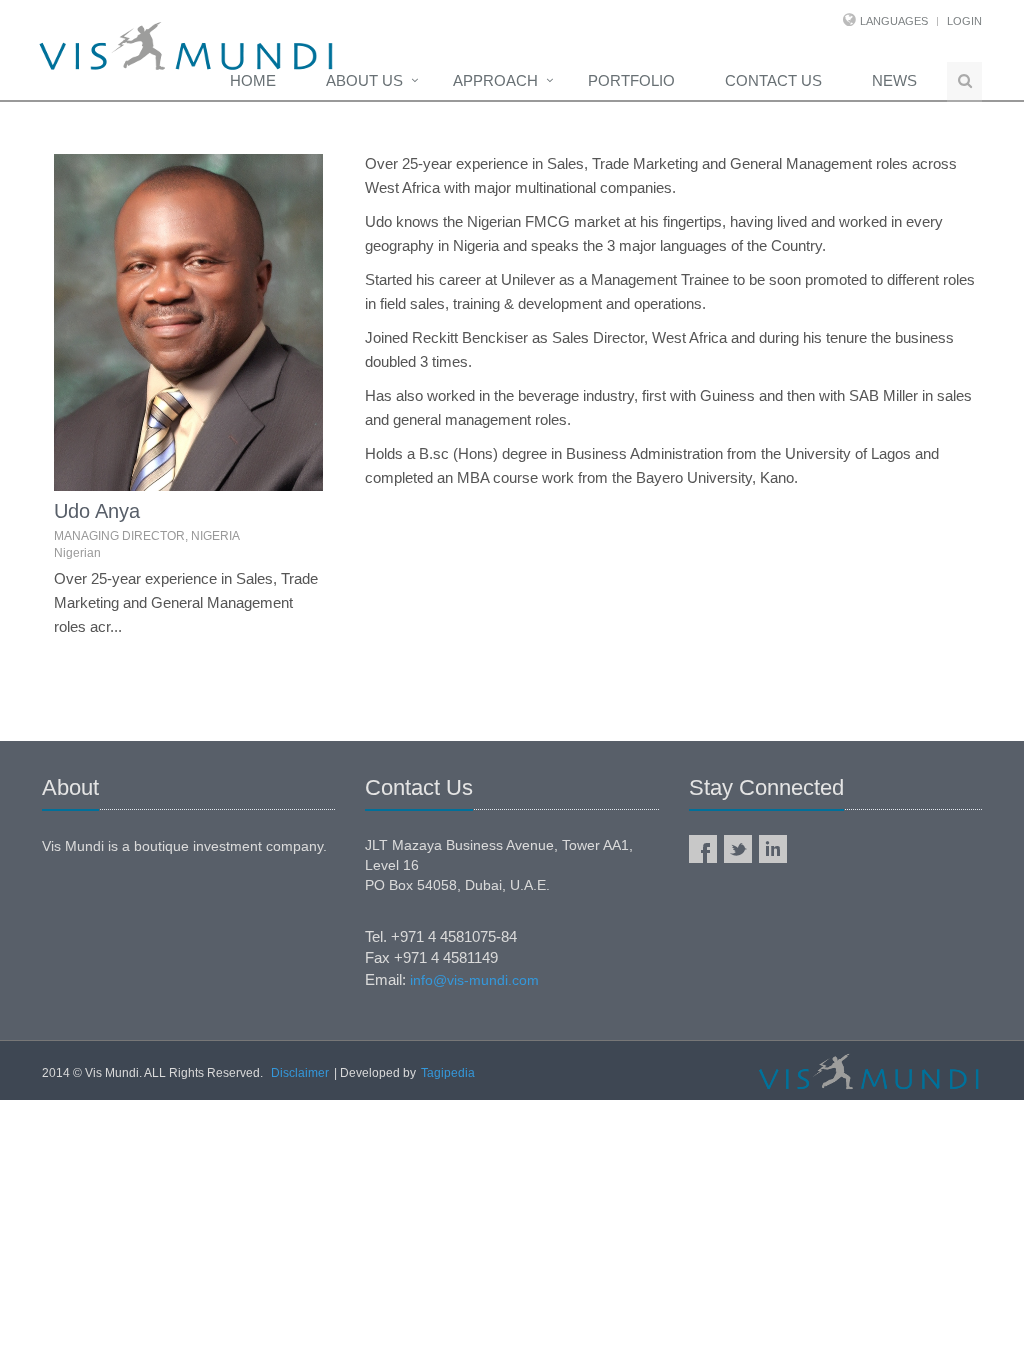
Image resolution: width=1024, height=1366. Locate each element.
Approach (495, 80)
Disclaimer (300, 1073)
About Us (364, 80)
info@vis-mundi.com (474, 980)
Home (253, 80)
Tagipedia (448, 1073)
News (894, 80)
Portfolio (631, 80)
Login (964, 21)
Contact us (773, 80)
